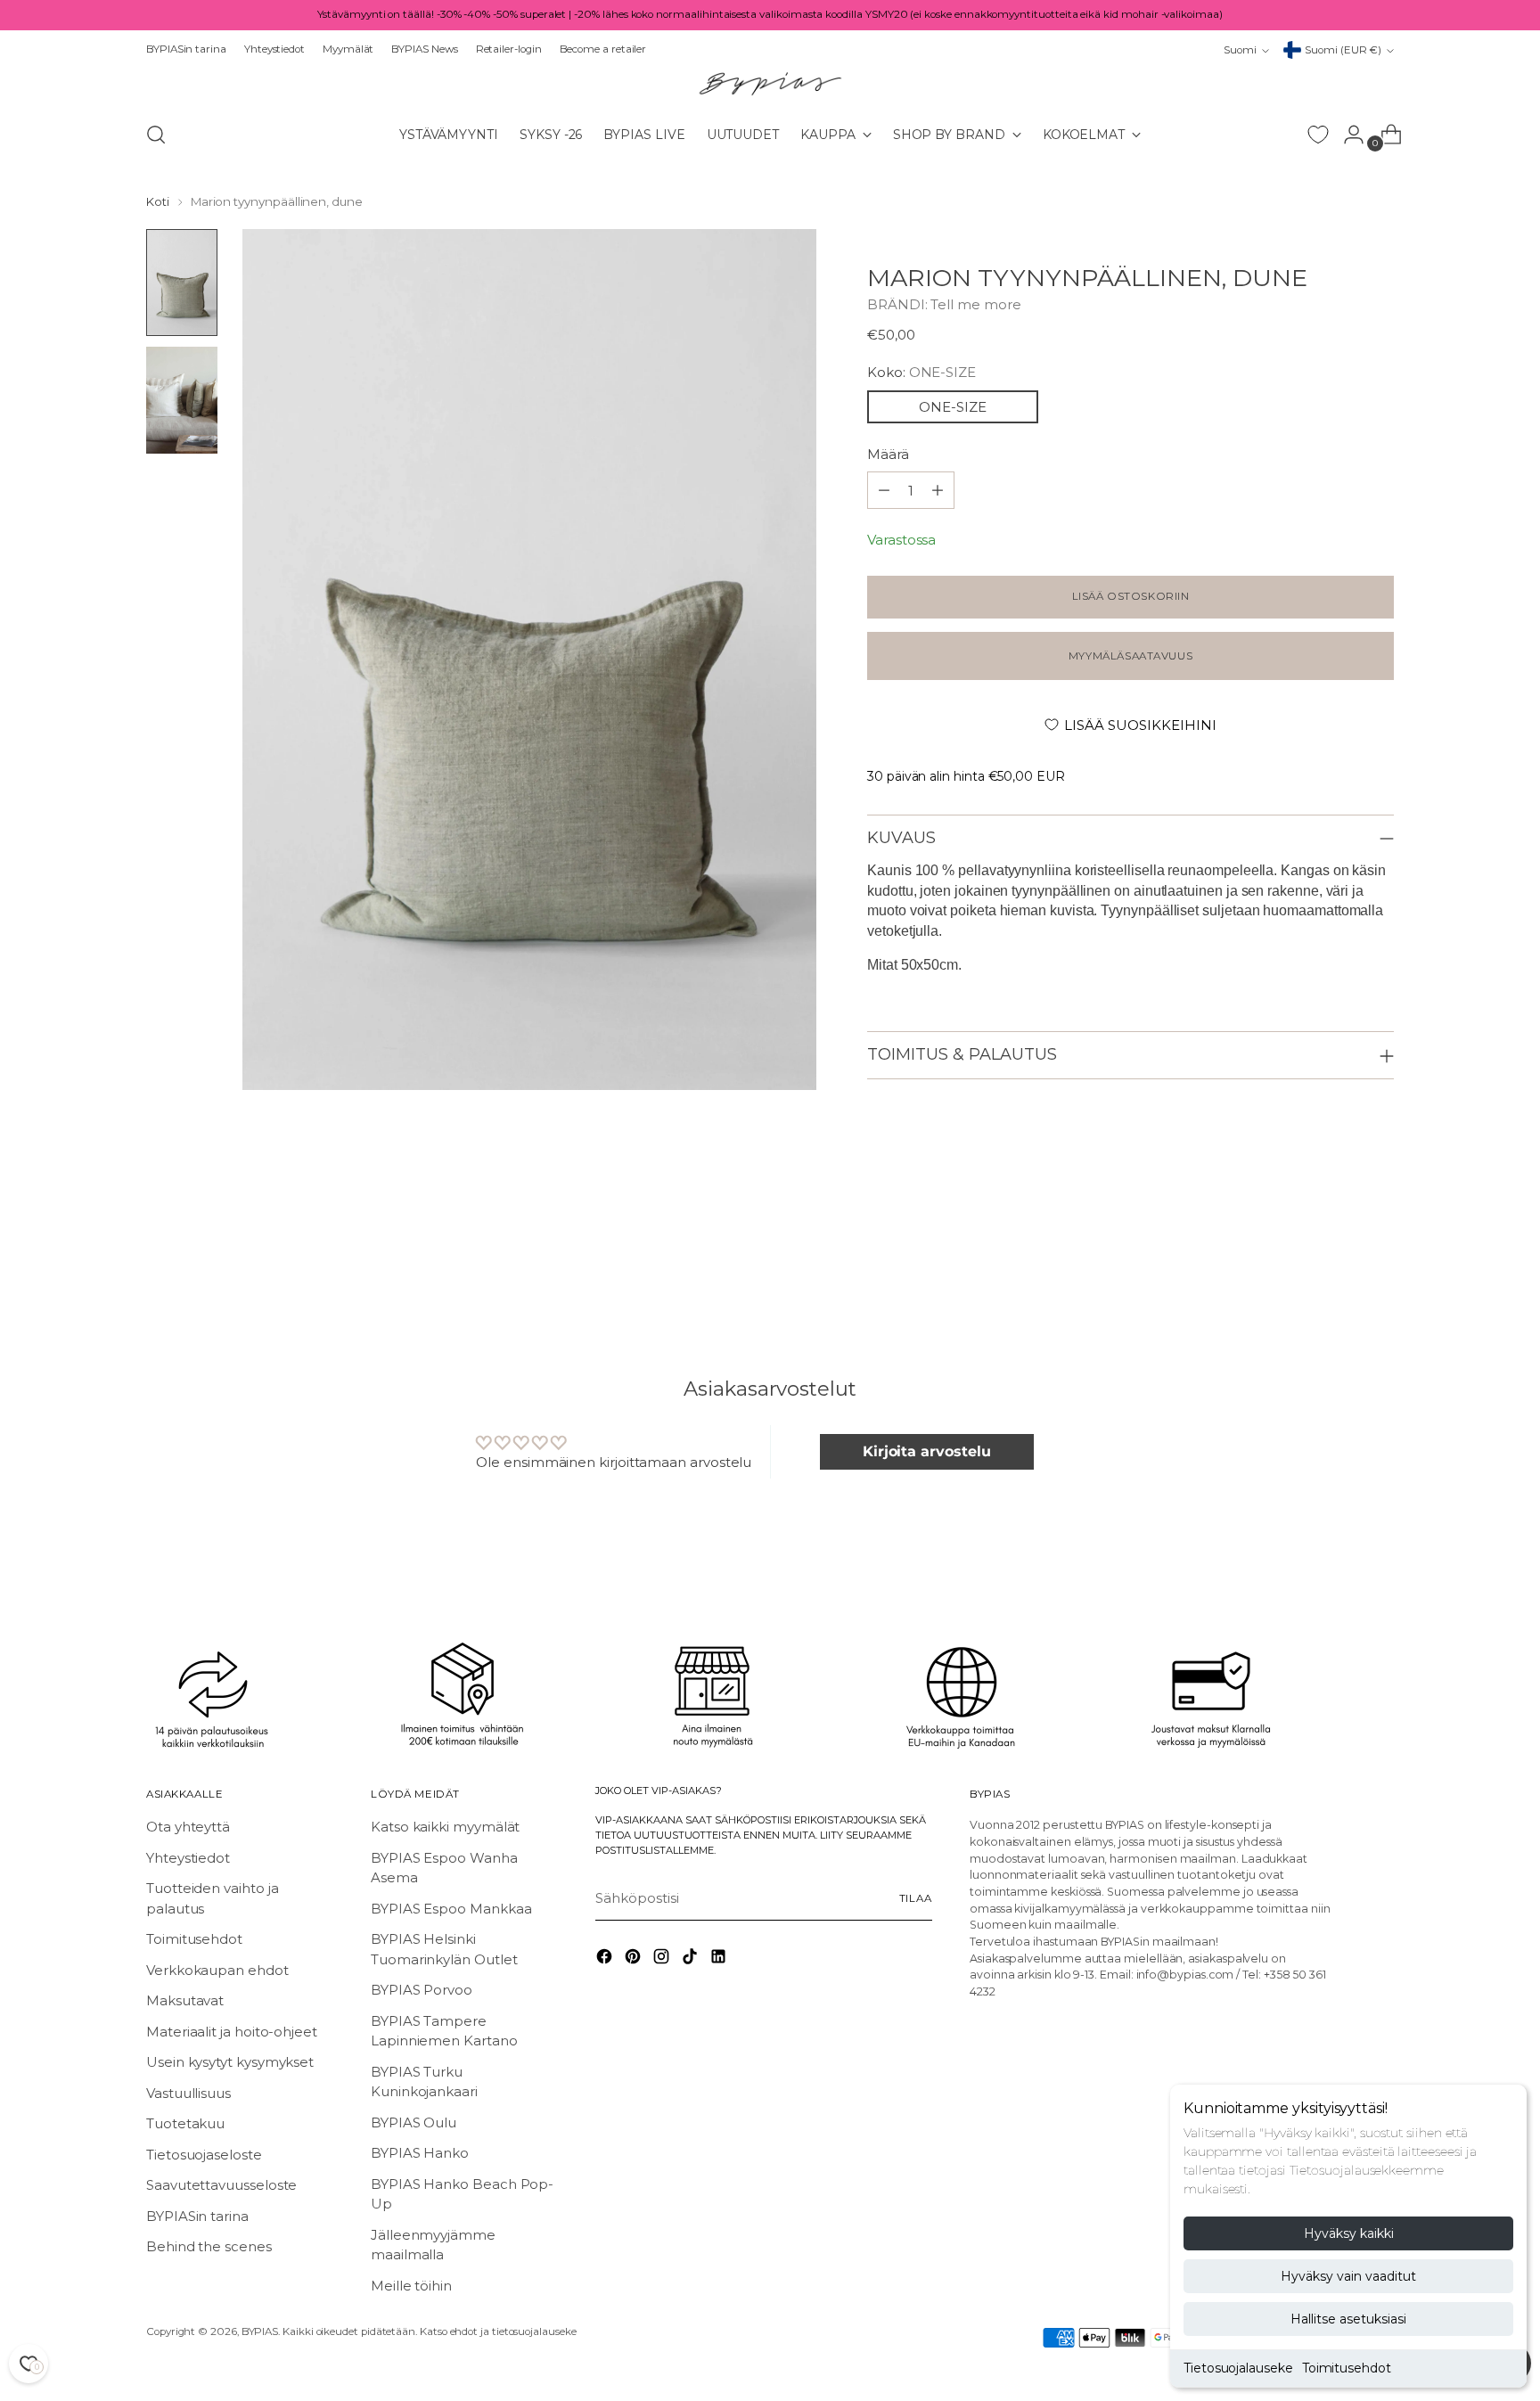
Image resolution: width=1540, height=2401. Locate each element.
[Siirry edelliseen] (1338, 1258)
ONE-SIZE (953, 407)
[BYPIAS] (770, 83)
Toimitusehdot (1347, 2368)
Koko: (922, 372)
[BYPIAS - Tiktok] (692, 1959)
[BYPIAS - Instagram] (663, 1959)
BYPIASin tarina (197, 2216)
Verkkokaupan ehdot (217, 1970)
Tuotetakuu (185, 2123)
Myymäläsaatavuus (1130, 656)
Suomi (1240, 50)
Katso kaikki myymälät (445, 1827)
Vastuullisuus (188, 2093)
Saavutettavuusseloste (221, 2185)
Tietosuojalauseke (1238, 2368)
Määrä (888, 454)
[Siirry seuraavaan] (1379, 1257)
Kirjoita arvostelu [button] (927, 1451)
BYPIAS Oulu (414, 2122)
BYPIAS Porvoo (422, 1990)
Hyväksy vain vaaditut (1348, 2276)
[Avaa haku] (156, 135)
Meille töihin (411, 2286)
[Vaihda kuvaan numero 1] (182, 283)
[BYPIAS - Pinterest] (635, 1959)
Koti (158, 201)
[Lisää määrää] (884, 490)
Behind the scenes (209, 2246)
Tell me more (975, 304)
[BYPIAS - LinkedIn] (720, 1959)
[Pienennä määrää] (938, 490)
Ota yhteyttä (188, 1827)
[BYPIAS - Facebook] (606, 1959)
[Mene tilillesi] (1347, 135)
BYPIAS (260, 2331)
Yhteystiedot (188, 1858)
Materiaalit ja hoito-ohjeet (232, 2032)
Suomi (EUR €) (1343, 50)
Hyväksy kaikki (1349, 2233)
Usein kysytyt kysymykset (230, 2062)
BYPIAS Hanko (420, 2153)
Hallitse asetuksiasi (1348, 2319)
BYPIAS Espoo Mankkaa (451, 1909)
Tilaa (916, 1898)
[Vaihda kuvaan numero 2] (182, 400)
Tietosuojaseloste (204, 2155)
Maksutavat (185, 2000)
